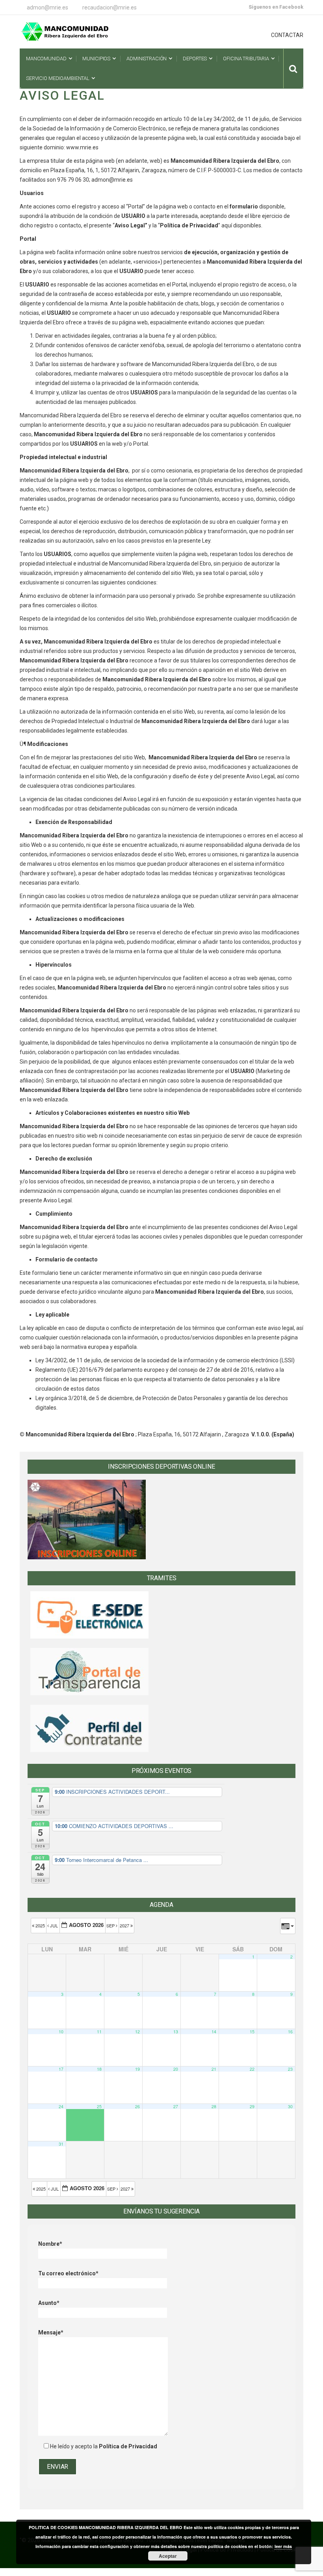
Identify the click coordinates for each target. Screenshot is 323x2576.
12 (137, 2032)
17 (61, 2069)
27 (176, 2106)
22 (252, 2069)
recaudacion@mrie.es (110, 7)
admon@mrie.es (47, 7)
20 (176, 2069)
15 (252, 2032)
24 (61, 2106)
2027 (125, 1925)
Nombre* (50, 2244)
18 (99, 2069)
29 (252, 2106)
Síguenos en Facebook (276, 7)
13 (176, 2032)
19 (137, 2069)
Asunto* (49, 2303)
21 (214, 2069)
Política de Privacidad (128, 2446)
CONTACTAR (287, 35)
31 (61, 2144)
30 (290, 2106)
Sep (111, 1925)
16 (290, 2032)
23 (290, 2069)
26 (137, 2106)
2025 (40, 1925)
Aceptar (168, 2556)
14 (214, 2032)
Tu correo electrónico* (68, 2273)
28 (214, 2106)
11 (99, 2032)
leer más (283, 2546)
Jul (54, 1925)
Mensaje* (51, 2332)
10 (61, 2032)
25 (99, 2106)
